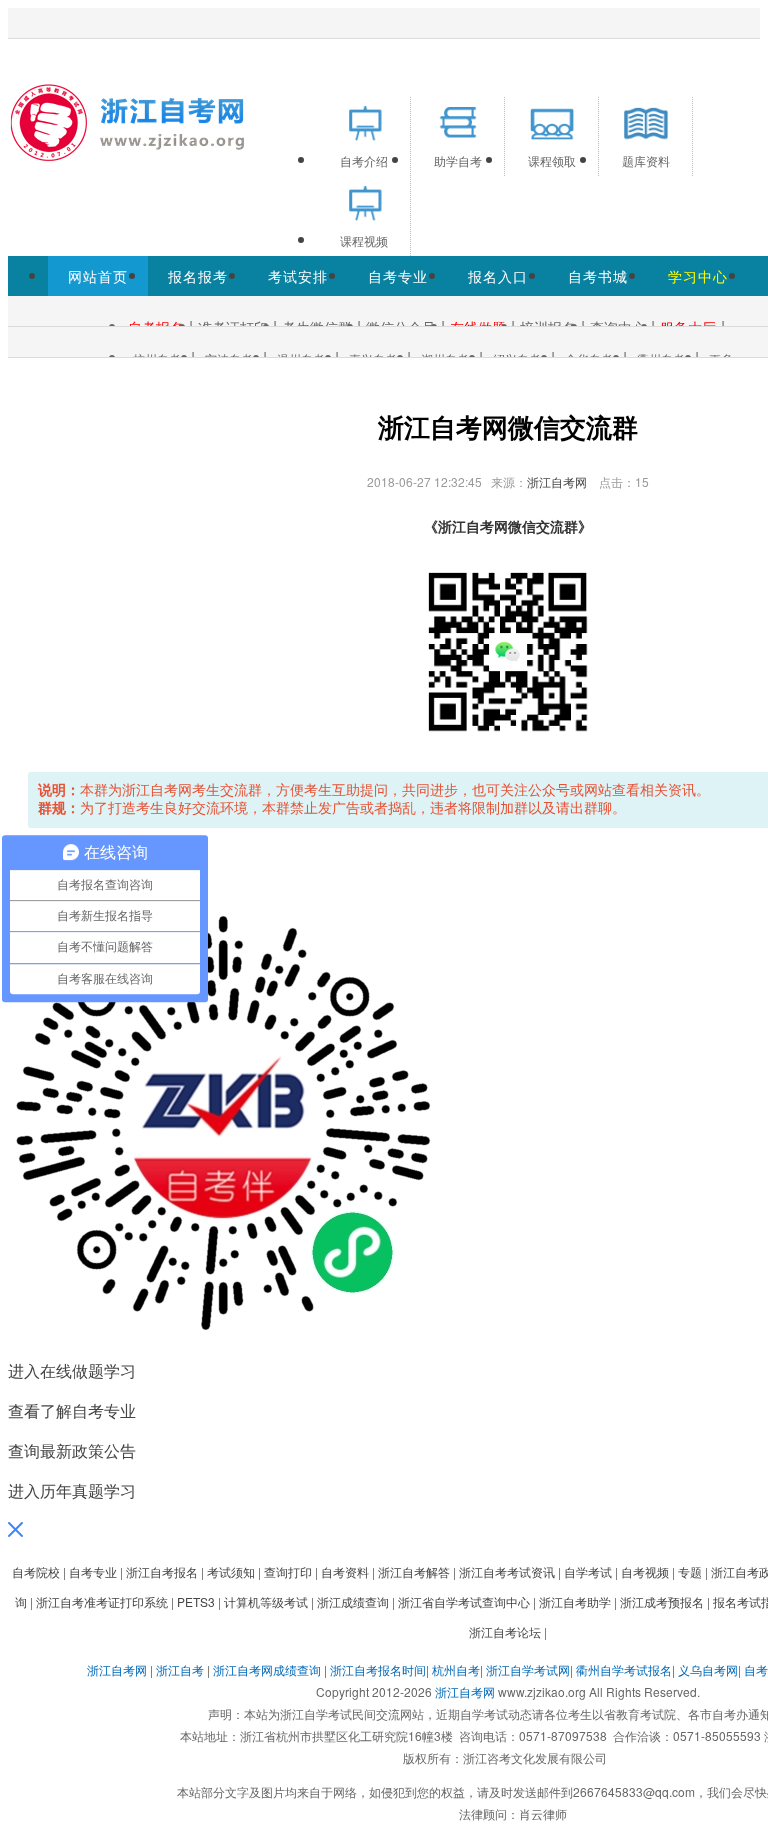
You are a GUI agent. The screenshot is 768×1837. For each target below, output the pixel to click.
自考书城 (598, 276)
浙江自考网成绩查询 (267, 1669)
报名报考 (198, 276)
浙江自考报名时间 (378, 1669)
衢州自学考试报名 (624, 1669)
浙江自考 (180, 1669)
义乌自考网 (708, 1669)
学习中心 (698, 276)
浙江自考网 (557, 481)
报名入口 (498, 276)
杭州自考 (456, 1669)
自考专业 (398, 276)
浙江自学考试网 (528, 1669)
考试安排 (298, 276)
